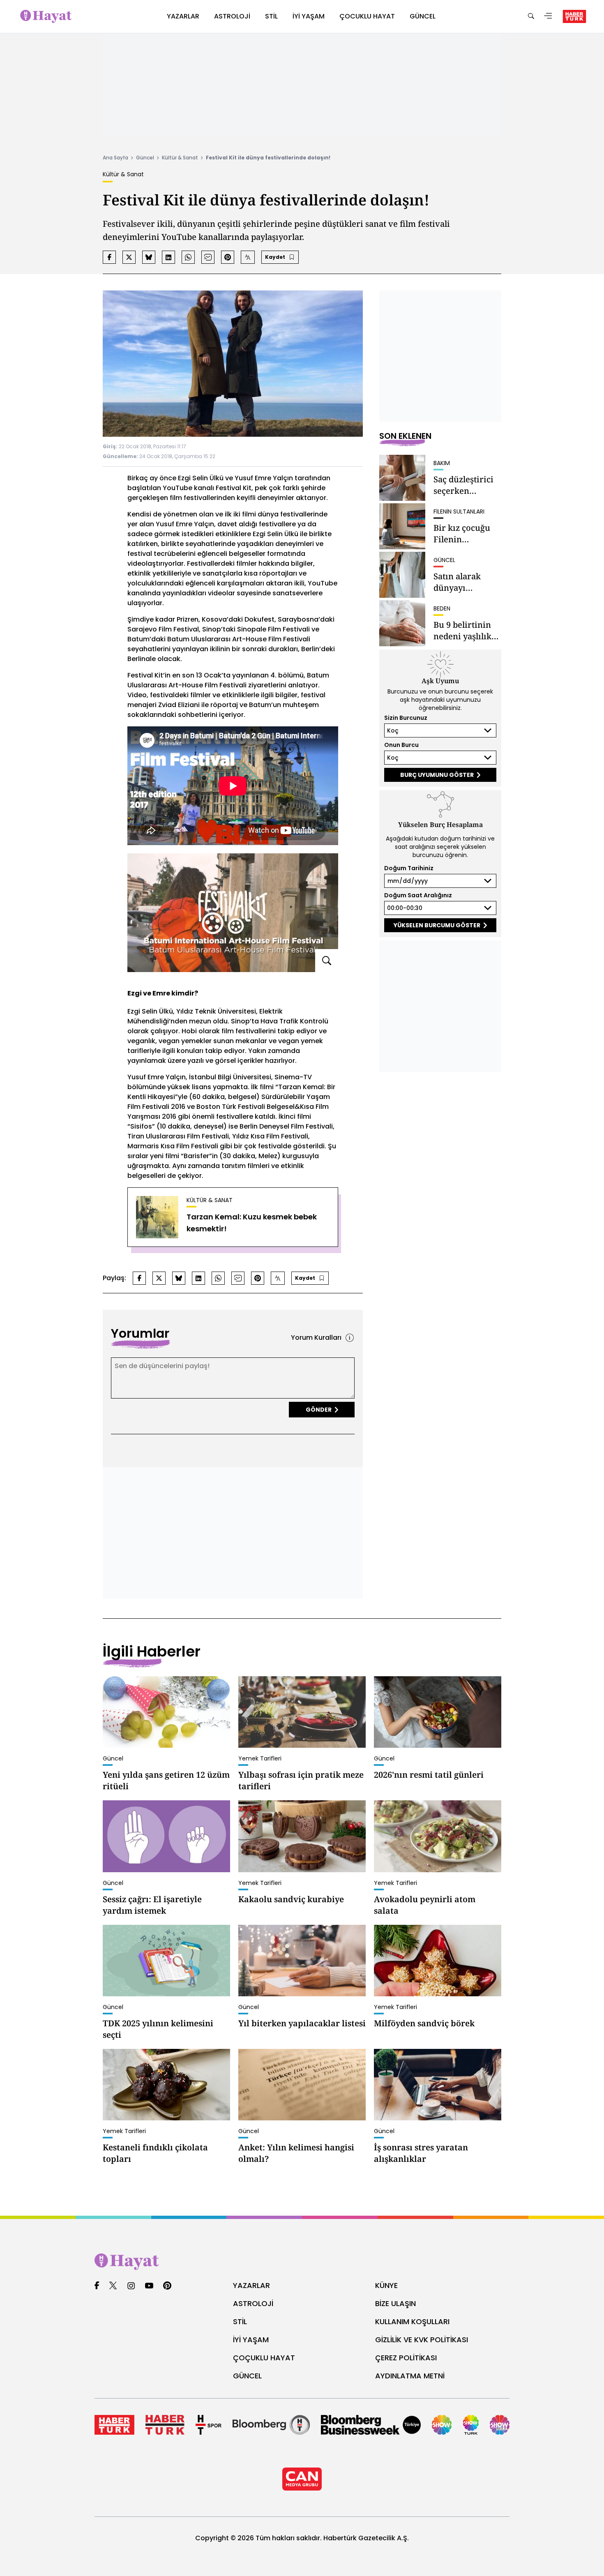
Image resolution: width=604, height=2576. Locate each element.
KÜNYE (386, 2285)
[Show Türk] (471, 2425)
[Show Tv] (442, 2425)
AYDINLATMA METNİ (410, 2376)
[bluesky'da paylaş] (149, 257)
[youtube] (149, 2286)
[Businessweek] (371, 2425)
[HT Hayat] (302, 2262)
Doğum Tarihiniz (409, 868)
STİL (240, 2321)
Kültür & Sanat (180, 158)
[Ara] (531, 17)
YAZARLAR (251, 2285)
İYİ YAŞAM (251, 2340)
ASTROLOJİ (253, 2303)
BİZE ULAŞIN (395, 2303)
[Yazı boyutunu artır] (248, 257)
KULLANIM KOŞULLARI (412, 2321)
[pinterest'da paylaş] (228, 257)
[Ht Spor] (209, 2425)
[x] (113, 2286)
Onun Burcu (401, 745)
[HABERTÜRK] (574, 16)
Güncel (145, 158)
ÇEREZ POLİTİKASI (406, 2358)
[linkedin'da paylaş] (168, 257)
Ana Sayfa (115, 158)
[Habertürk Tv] (165, 2425)
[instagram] (131, 2286)
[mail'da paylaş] (208, 257)
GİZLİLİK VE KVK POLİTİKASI (422, 2340)
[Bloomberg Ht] (271, 2425)
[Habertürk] (114, 2425)
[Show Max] (500, 2425)
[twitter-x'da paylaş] (129, 257)
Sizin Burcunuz (406, 718)
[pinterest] (167, 2286)
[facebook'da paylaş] (109, 257)
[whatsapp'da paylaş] (188, 257)
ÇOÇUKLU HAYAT (264, 2358)
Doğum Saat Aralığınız (418, 895)
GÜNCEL (247, 2376)
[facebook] (97, 2286)
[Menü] (548, 17)
